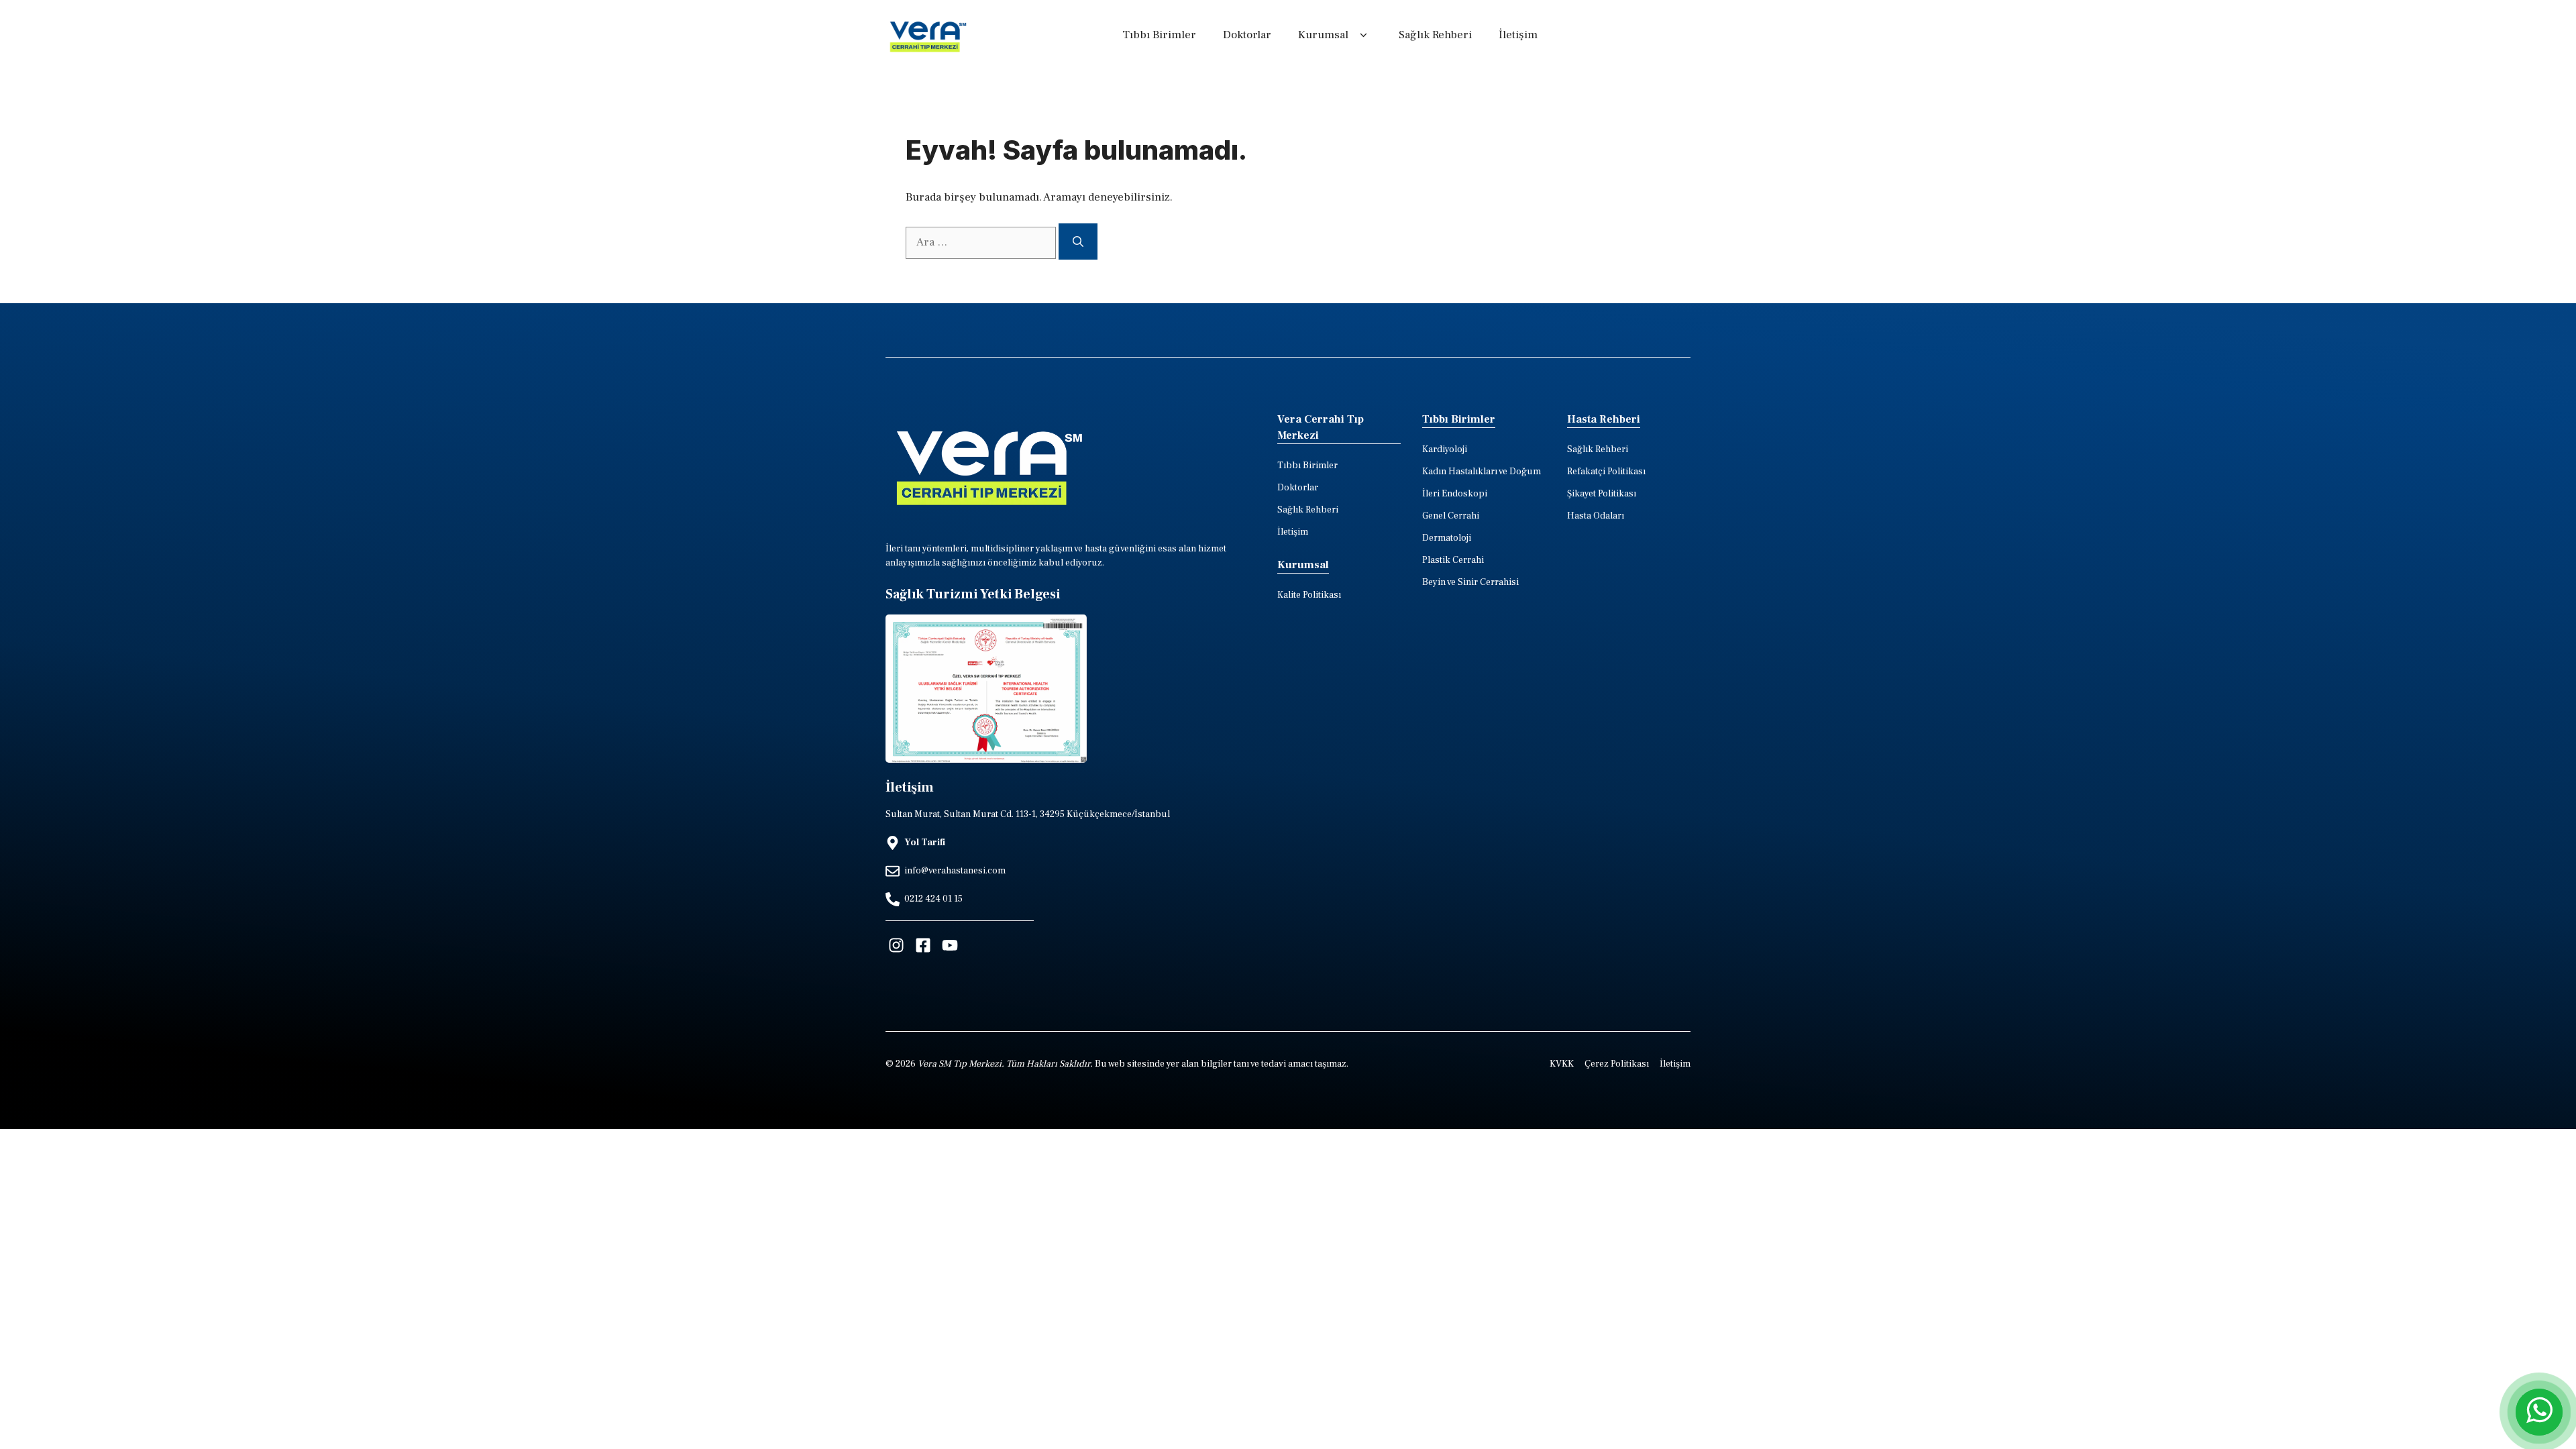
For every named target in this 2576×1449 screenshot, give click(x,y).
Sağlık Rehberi (1435, 35)
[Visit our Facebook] (923, 945)
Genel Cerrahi (1451, 516)
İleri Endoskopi (1455, 494)
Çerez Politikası (1617, 1064)
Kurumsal (1323, 35)
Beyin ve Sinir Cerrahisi (1470, 582)
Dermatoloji (1447, 538)
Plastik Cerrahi (1453, 560)
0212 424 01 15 (933, 899)
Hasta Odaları (1596, 516)
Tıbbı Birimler (1159, 35)
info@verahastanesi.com (955, 871)
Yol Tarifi (925, 843)
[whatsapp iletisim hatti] (2539, 1412)
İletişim (1518, 35)
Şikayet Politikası (1602, 494)
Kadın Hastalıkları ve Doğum (1482, 472)
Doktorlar (1247, 35)
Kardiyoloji (1445, 449)
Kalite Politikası (1309, 595)
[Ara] (1078, 241)
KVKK (1562, 1064)
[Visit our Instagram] (896, 945)
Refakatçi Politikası (1606, 472)
